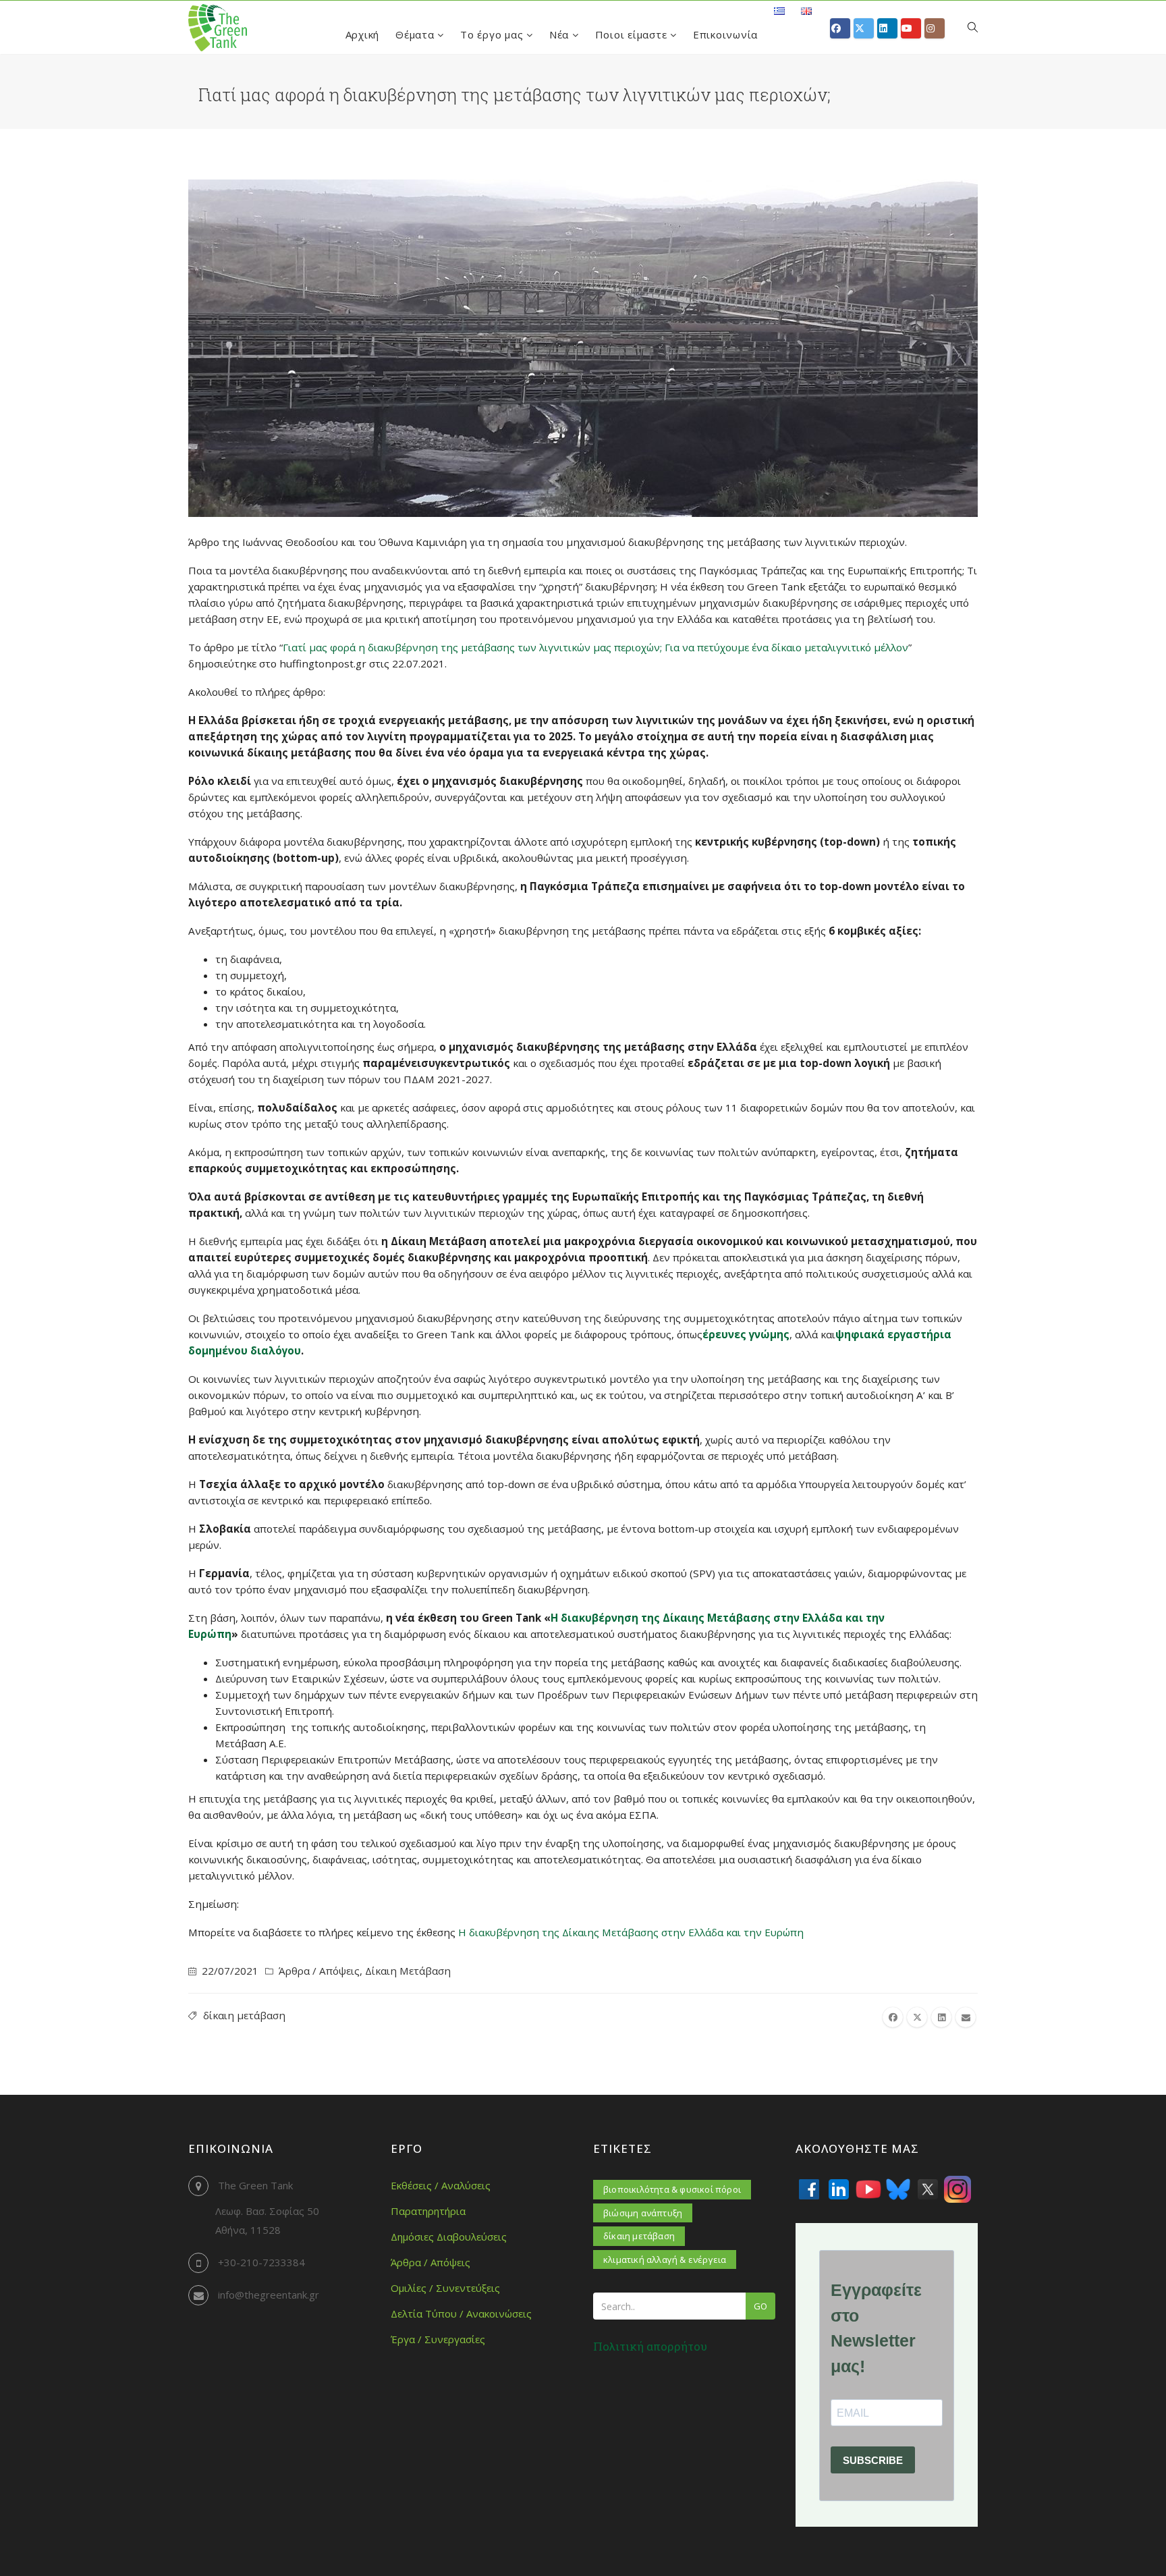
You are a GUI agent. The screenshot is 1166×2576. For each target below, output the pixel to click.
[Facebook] (809, 2189)
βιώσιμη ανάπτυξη (643, 2213)
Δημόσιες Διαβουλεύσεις (449, 2237)
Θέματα (416, 34)
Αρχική (363, 34)
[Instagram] (957, 2189)
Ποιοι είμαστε (633, 34)
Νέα (561, 34)
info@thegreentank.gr (269, 2295)
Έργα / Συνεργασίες (438, 2339)
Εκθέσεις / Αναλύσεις (441, 2185)
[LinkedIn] (839, 2189)
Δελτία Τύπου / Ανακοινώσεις (461, 2313)
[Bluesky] (898, 2189)
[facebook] (893, 2017)
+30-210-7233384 (261, 2262)
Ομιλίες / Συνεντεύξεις (445, 2288)
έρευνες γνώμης (746, 1334)
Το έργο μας (493, 34)
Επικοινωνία (725, 34)
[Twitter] (928, 2189)
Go (760, 2306)
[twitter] (917, 2017)
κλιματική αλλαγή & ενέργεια (665, 2259)
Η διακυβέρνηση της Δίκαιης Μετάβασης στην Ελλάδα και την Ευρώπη (631, 1932)
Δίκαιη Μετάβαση (408, 1971)
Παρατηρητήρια (428, 2211)
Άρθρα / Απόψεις (319, 1971)
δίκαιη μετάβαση (244, 2015)
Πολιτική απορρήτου (650, 2346)
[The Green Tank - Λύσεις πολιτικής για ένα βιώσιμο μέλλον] (218, 28)
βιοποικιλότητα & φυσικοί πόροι (672, 2189)
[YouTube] (868, 2189)
